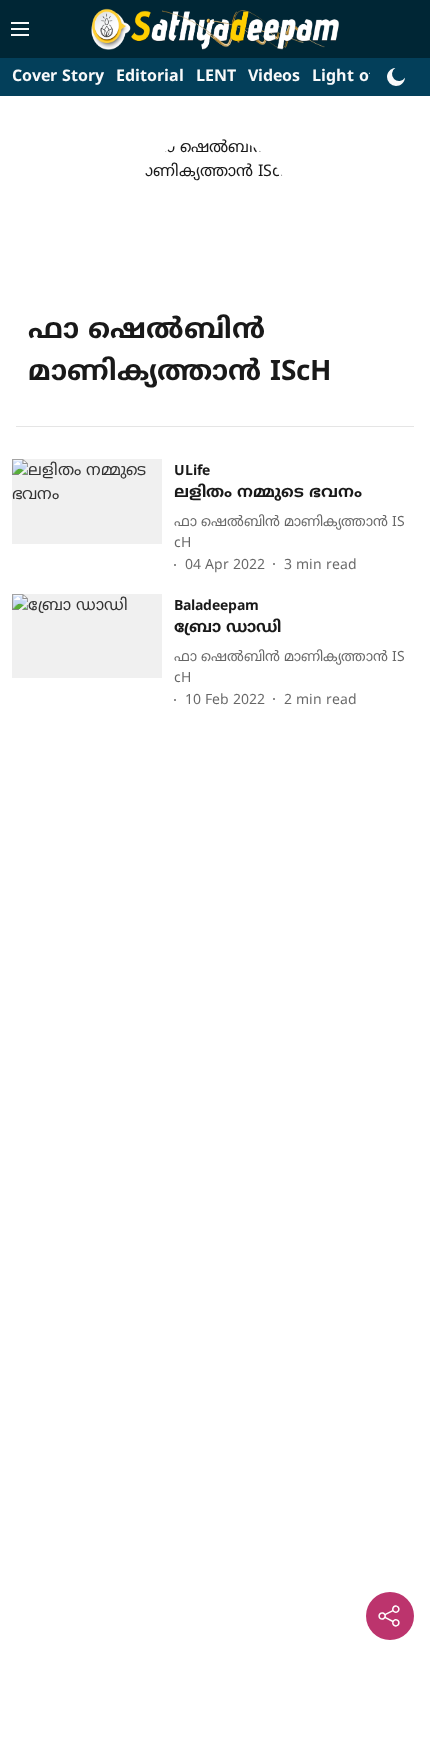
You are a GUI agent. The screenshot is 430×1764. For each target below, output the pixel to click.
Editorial (150, 77)
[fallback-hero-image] (93, 518)
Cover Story (58, 77)
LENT (216, 77)
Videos (274, 77)
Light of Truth (368, 77)
